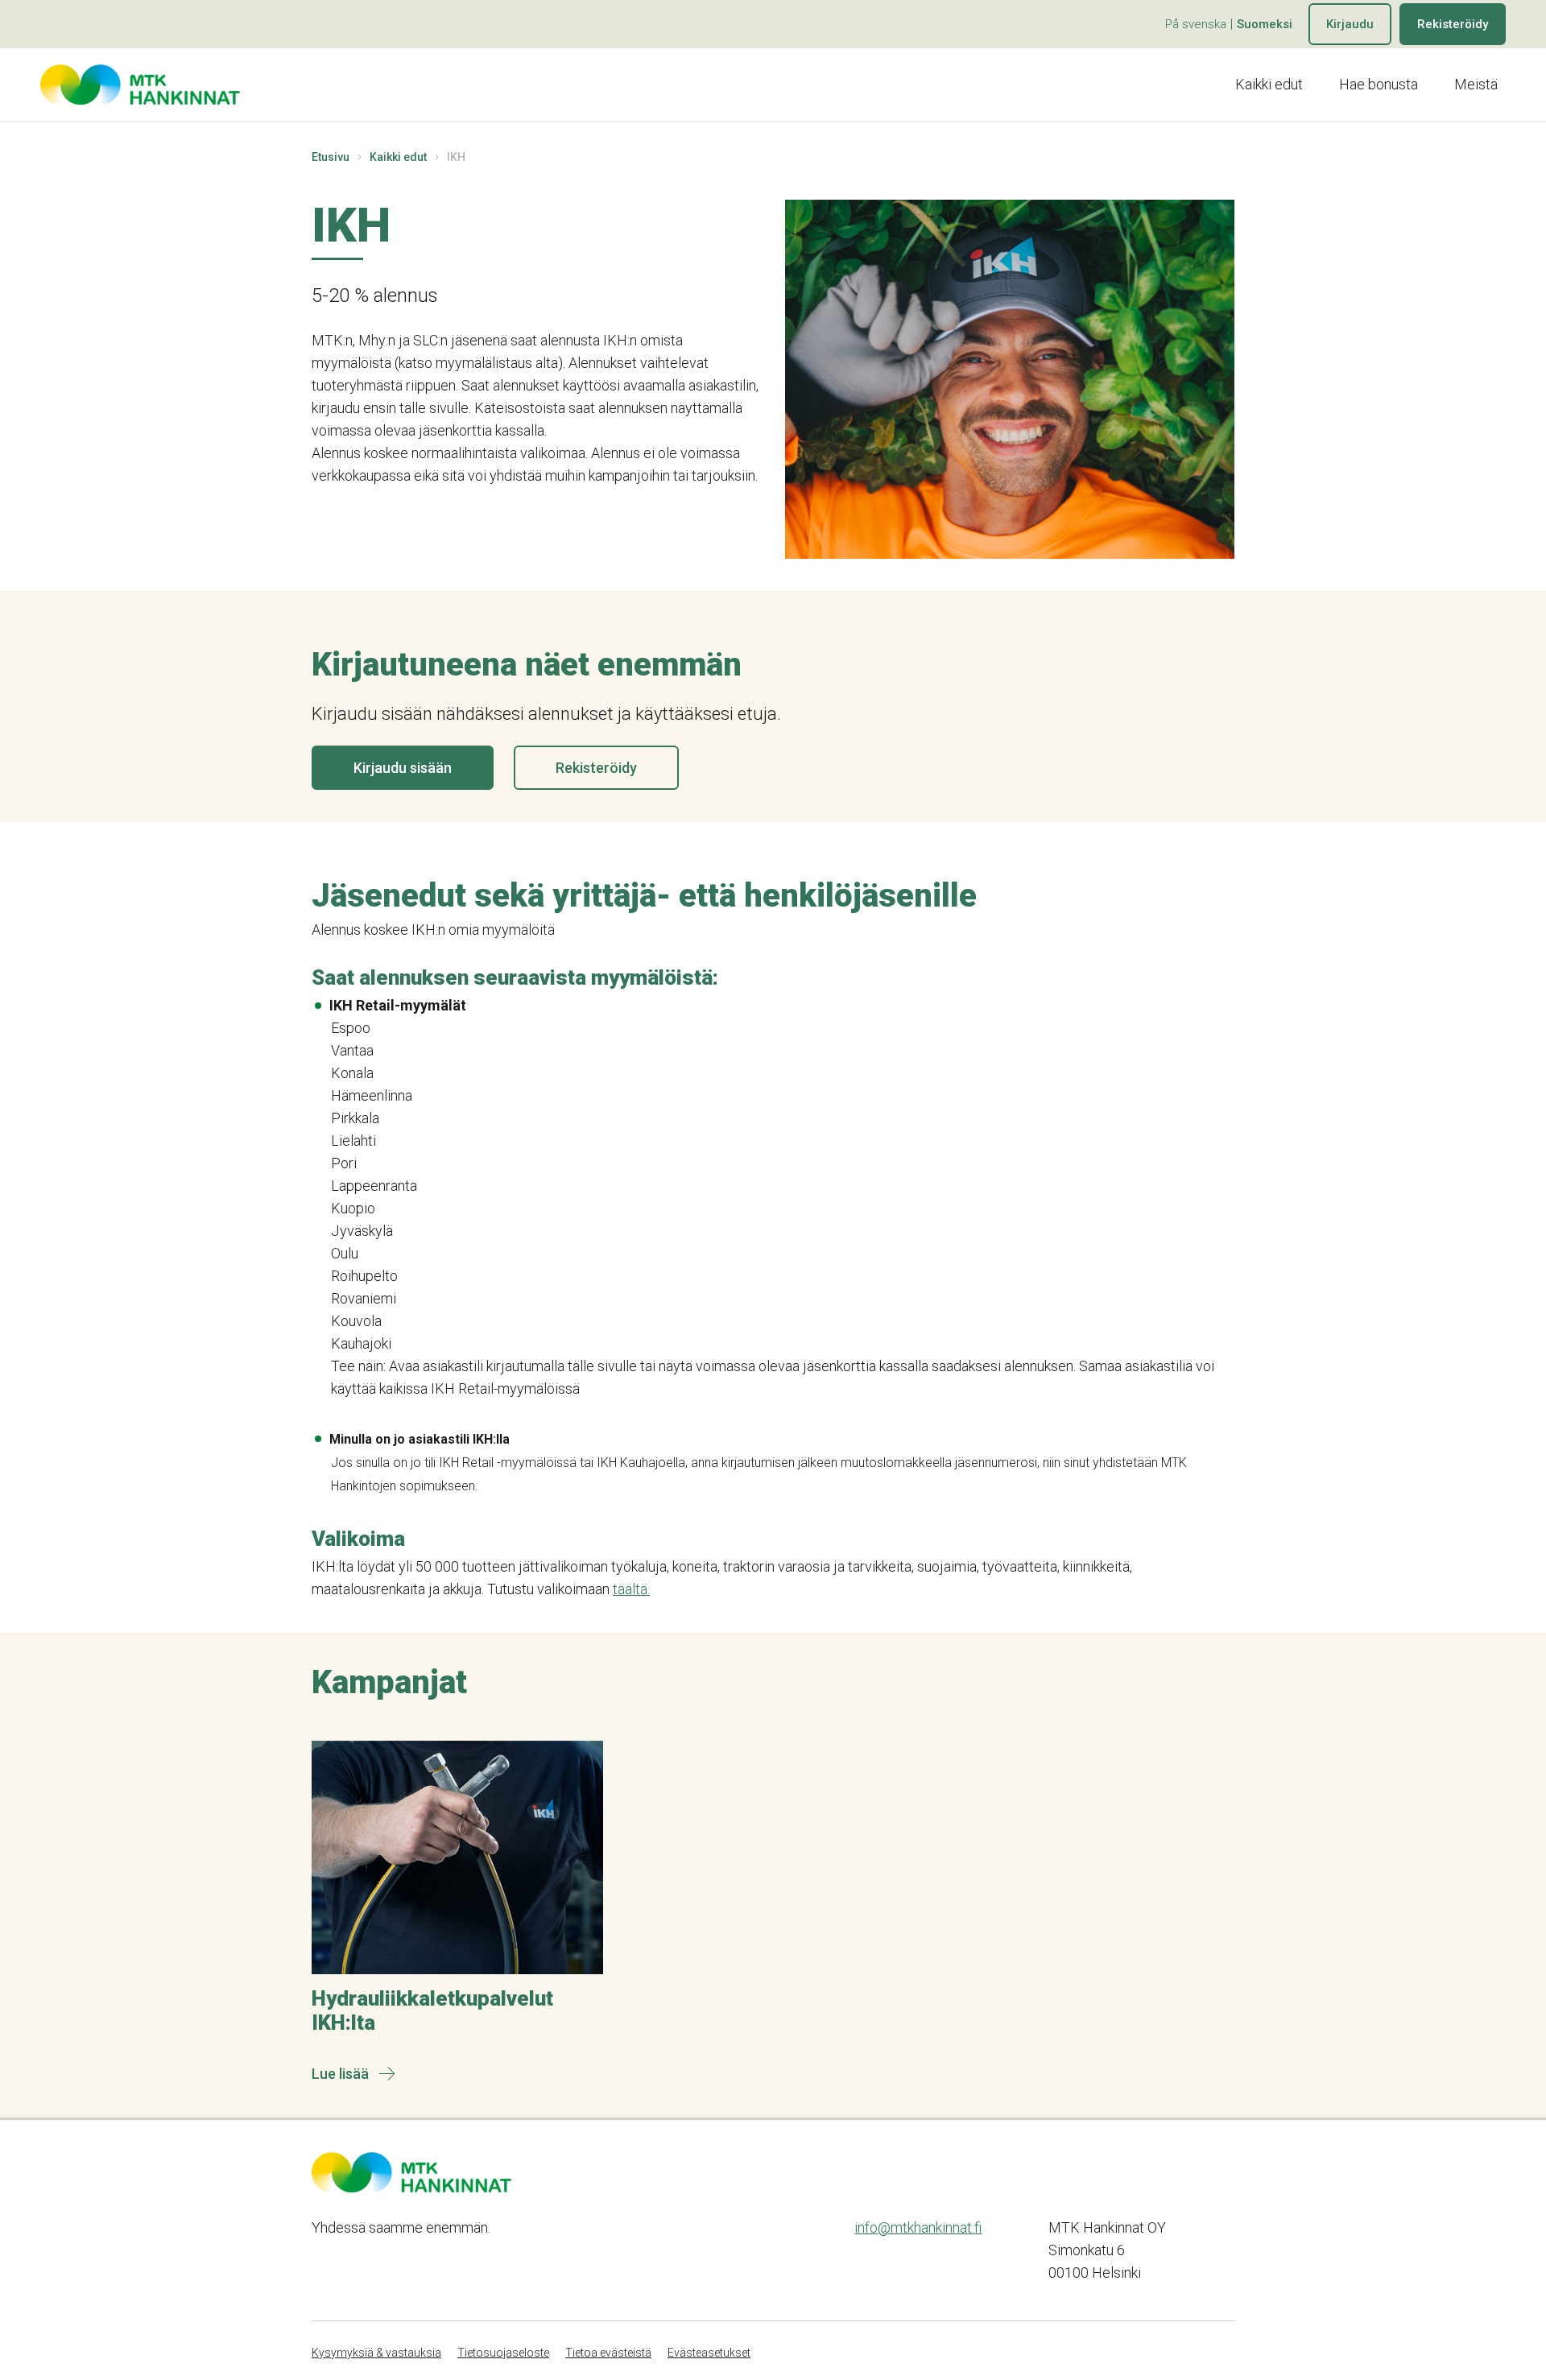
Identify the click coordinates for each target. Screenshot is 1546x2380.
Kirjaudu (1350, 24)
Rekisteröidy (1453, 24)
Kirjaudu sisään (403, 768)
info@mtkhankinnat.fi (918, 2227)
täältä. (631, 1589)
